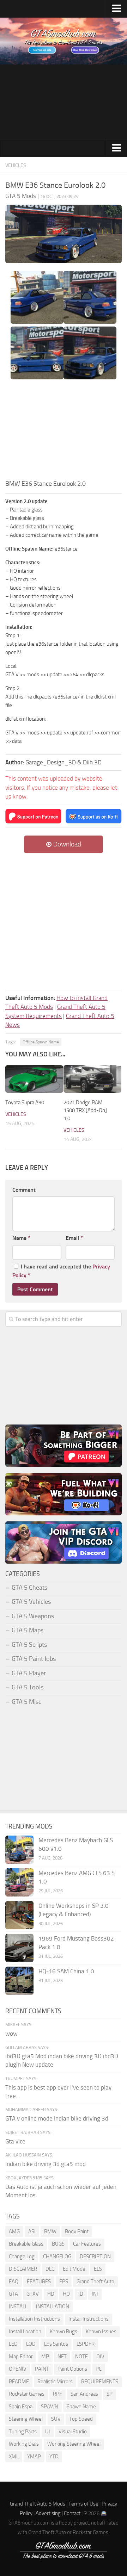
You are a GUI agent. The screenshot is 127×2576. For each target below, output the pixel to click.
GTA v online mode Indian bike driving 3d (57, 2118)
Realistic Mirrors (55, 2382)
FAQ (14, 2282)
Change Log (22, 2257)
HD (51, 2294)
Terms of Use (83, 2504)
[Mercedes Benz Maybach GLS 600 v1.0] (19, 1850)
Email (74, 1238)
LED (13, 2344)
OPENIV (18, 2369)
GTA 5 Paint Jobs (34, 1659)
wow (11, 2034)
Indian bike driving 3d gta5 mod (46, 2164)
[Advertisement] (64, 102)
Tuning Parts (23, 2432)
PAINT (42, 2369)
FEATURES (39, 2282)
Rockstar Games (27, 2394)
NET (62, 2357)
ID (81, 2294)
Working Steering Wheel (74, 2444)
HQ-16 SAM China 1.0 (66, 1971)
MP (45, 2357)
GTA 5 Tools (28, 1687)
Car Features (87, 2244)
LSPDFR (86, 2344)
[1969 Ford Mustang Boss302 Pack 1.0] (19, 1948)
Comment (24, 1190)
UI (48, 2432)
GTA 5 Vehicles (31, 1602)
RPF (58, 2394)
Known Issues (101, 2332)
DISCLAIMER (23, 2269)
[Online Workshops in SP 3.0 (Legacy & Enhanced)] (19, 1915)
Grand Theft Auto (95, 2282)
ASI (32, 2232)
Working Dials (24, 2444)
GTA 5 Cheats (29, 1588)
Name (21, 1238)
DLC (50, 2269)
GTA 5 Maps (28, 1630)
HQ (66, 2294)
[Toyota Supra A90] (34, 1079)
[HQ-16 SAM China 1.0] (19, 1981)
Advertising (48, 2513)
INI (95, 2294)
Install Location (25, 2332)
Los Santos (56, 2344)
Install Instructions (89, 2319)
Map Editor (21, 2357)
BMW (50, 2232)
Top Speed (81, 2419)
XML (14, 2457)
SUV (56, 2419)
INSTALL (18, 2307)
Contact (72, 2513)
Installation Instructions (34, 2319)
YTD (54, 2457)
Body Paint (77, 2232)
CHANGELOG (57, 2257)
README (19, 2382)
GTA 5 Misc (26, 1702)
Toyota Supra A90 (25, 1103)
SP (110, 2394)
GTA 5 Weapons (33, 1616)
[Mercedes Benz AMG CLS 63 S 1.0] (19, 1882)
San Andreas (84, 2394)
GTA (13, 2294)
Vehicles (16, 165)
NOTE (81, 2357)
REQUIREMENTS (100, 2382)
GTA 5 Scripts (29, 1645)
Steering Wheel (26, 2419)
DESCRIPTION (95, 2257)
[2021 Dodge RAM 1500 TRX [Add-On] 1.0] (92, 1079)
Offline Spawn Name (41, 1042)
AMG (14, 2232)
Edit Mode (74, 2269)
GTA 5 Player (29, 1673)
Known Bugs (64, 2332)
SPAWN (50, 2407)
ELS (98, 2269)
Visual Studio (73, 2432)
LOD (31, 2344)
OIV (100, 2357)
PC (99, 2369)
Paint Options (72, 2369)
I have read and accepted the (61, 1271)
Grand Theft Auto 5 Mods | (39, 2504)
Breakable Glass (26, 2244)
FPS (64, 2282)
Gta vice (15, 2141)
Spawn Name (81, 2407)
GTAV (33, 2294)
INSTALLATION (53, 2307)
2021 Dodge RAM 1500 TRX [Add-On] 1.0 (85, 1110)
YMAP (34, 2457)
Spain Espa (21, 2407)
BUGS (58, 2244)
